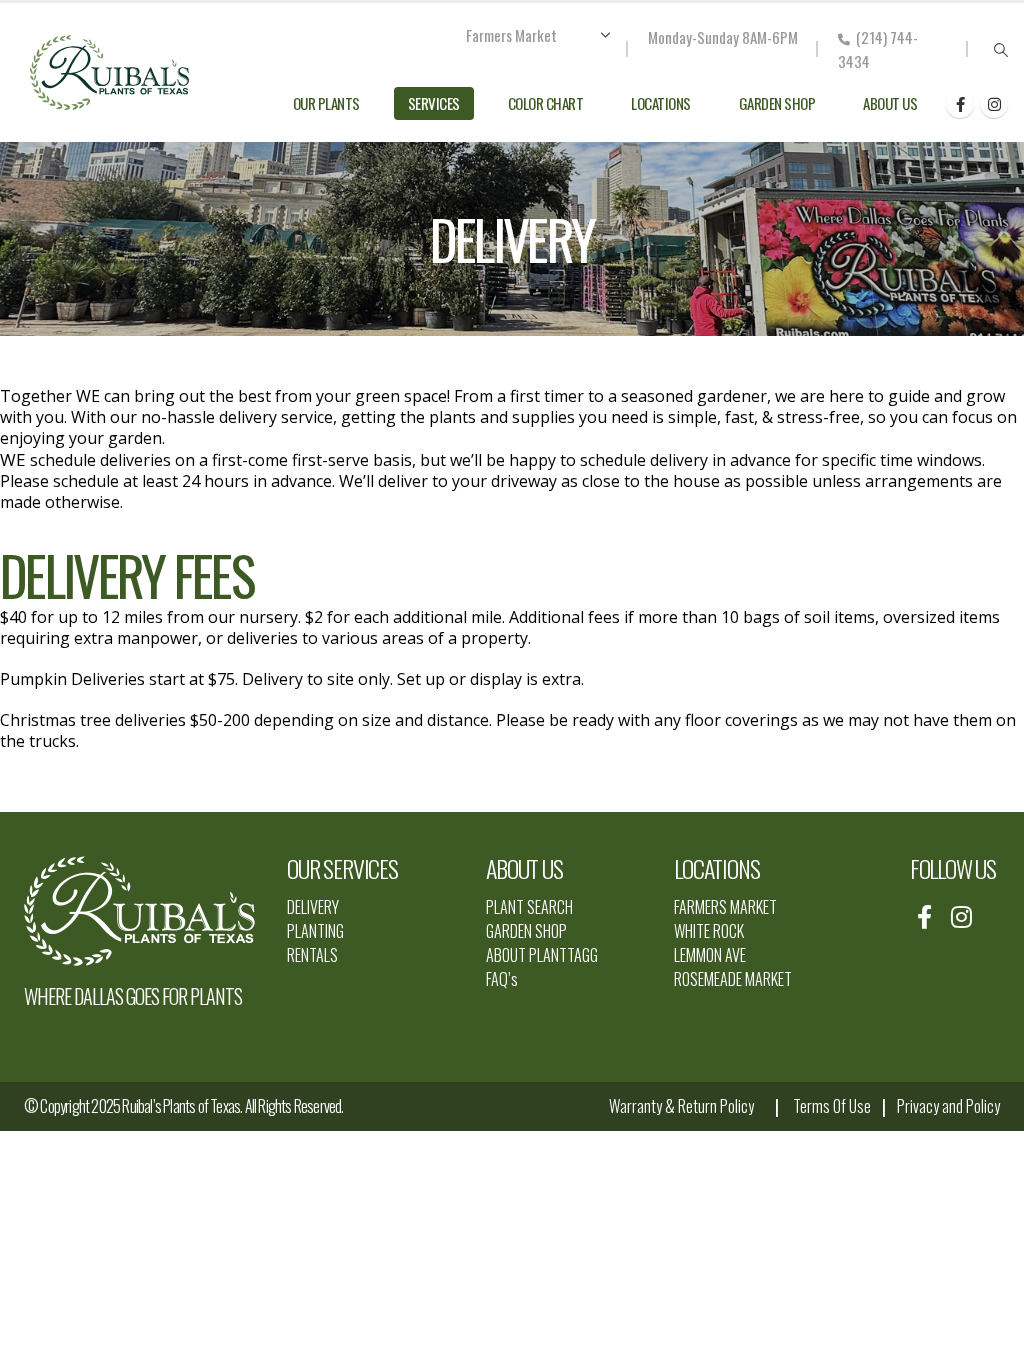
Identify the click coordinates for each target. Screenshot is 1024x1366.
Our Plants (326, 103)
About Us (890, 103)
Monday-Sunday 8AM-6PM (723, 37)
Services (434, 103)
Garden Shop (777, 103)
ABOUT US (524, 868)
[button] (1000, 50)
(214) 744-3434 (878, 49)
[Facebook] (960, 104)
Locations (661, 103)
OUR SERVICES (342, 868)
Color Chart (546, 103)
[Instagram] (994, 104)
